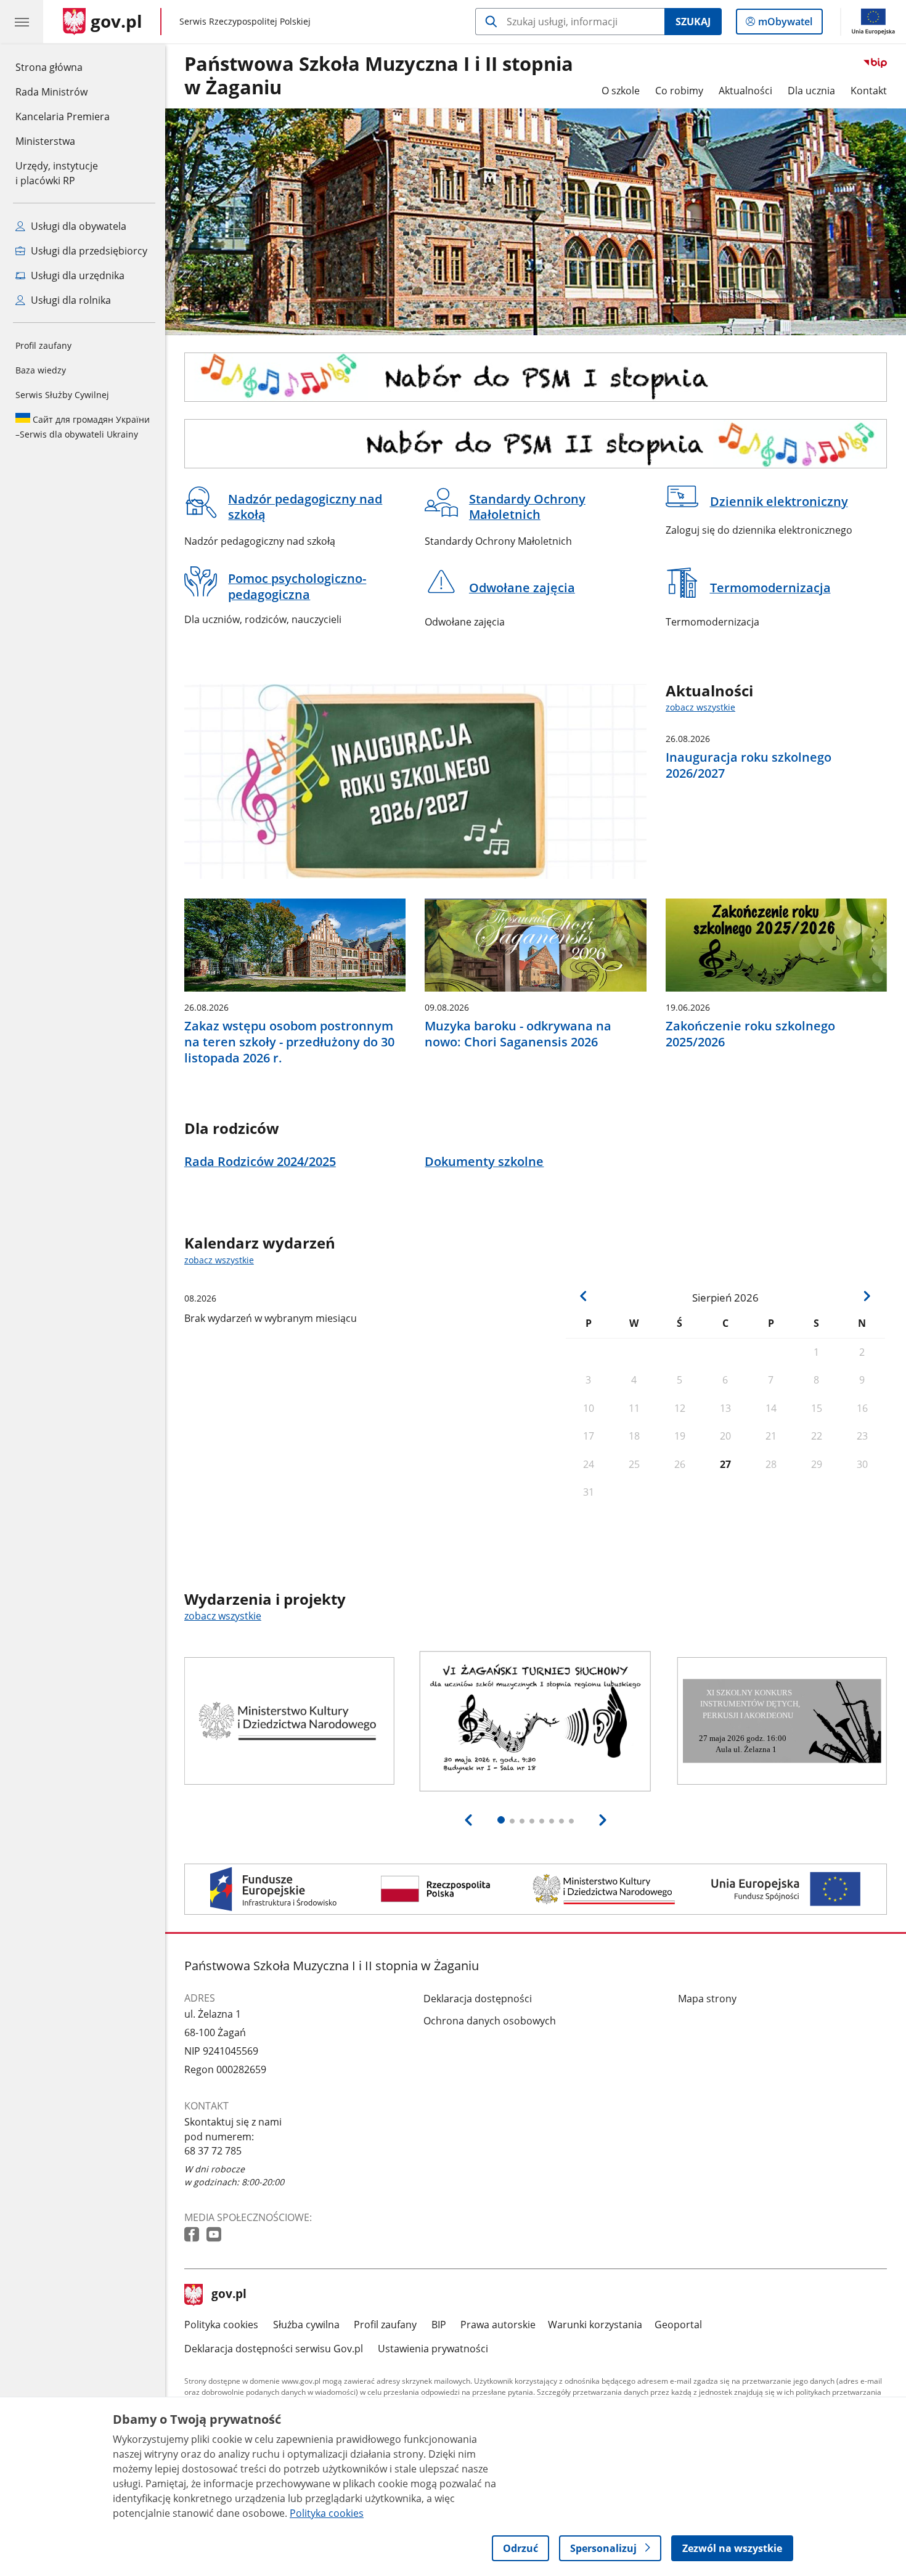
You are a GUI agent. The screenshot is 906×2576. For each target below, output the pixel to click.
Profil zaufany (43, 345)
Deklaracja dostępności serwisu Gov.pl (274, 2349)
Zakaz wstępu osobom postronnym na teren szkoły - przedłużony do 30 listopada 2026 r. (289, 1042)
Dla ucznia (811, 91)
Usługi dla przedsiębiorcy (88, 251)
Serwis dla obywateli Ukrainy (83, 427)
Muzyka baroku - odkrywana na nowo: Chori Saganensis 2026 (518, 1034)
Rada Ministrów (51, 92)
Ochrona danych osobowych (490, 2021)
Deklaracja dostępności (478, 1999)
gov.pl (229, 2295)
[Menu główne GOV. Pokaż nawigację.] (22, 22)
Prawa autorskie (498, 2325)
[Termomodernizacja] (536, 1889)
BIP (439, 2325)
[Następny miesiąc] (867, 1296)
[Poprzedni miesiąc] (584, 1296)
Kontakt (869, 91)
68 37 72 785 (213, 2151)
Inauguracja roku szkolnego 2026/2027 (749, 765)
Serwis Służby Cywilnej (62, 395)
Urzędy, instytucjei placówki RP (57, 173)
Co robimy (679, 91)
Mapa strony (707, 1999)
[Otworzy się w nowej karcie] (193, 2235)
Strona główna (63, 67)
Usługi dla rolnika (70, 300)
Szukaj (693, 22)
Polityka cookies (221, 2325)
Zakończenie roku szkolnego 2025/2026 (750, 1034)
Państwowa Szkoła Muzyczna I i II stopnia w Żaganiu (379, 76)
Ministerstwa (45, 141)
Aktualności (745, 91)
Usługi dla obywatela (77, 226)
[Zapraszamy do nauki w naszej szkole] (536, 377)
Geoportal (678, 2325)
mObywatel (785, 24)
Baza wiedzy (41, 370)
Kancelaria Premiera (63, 116)
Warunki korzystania (595, 2325)
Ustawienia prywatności (433, 2349)
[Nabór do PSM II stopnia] (536, 444)
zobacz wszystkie (700, 707)
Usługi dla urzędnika (76, 275)
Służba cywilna (306, 2325)
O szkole (621, 91)
